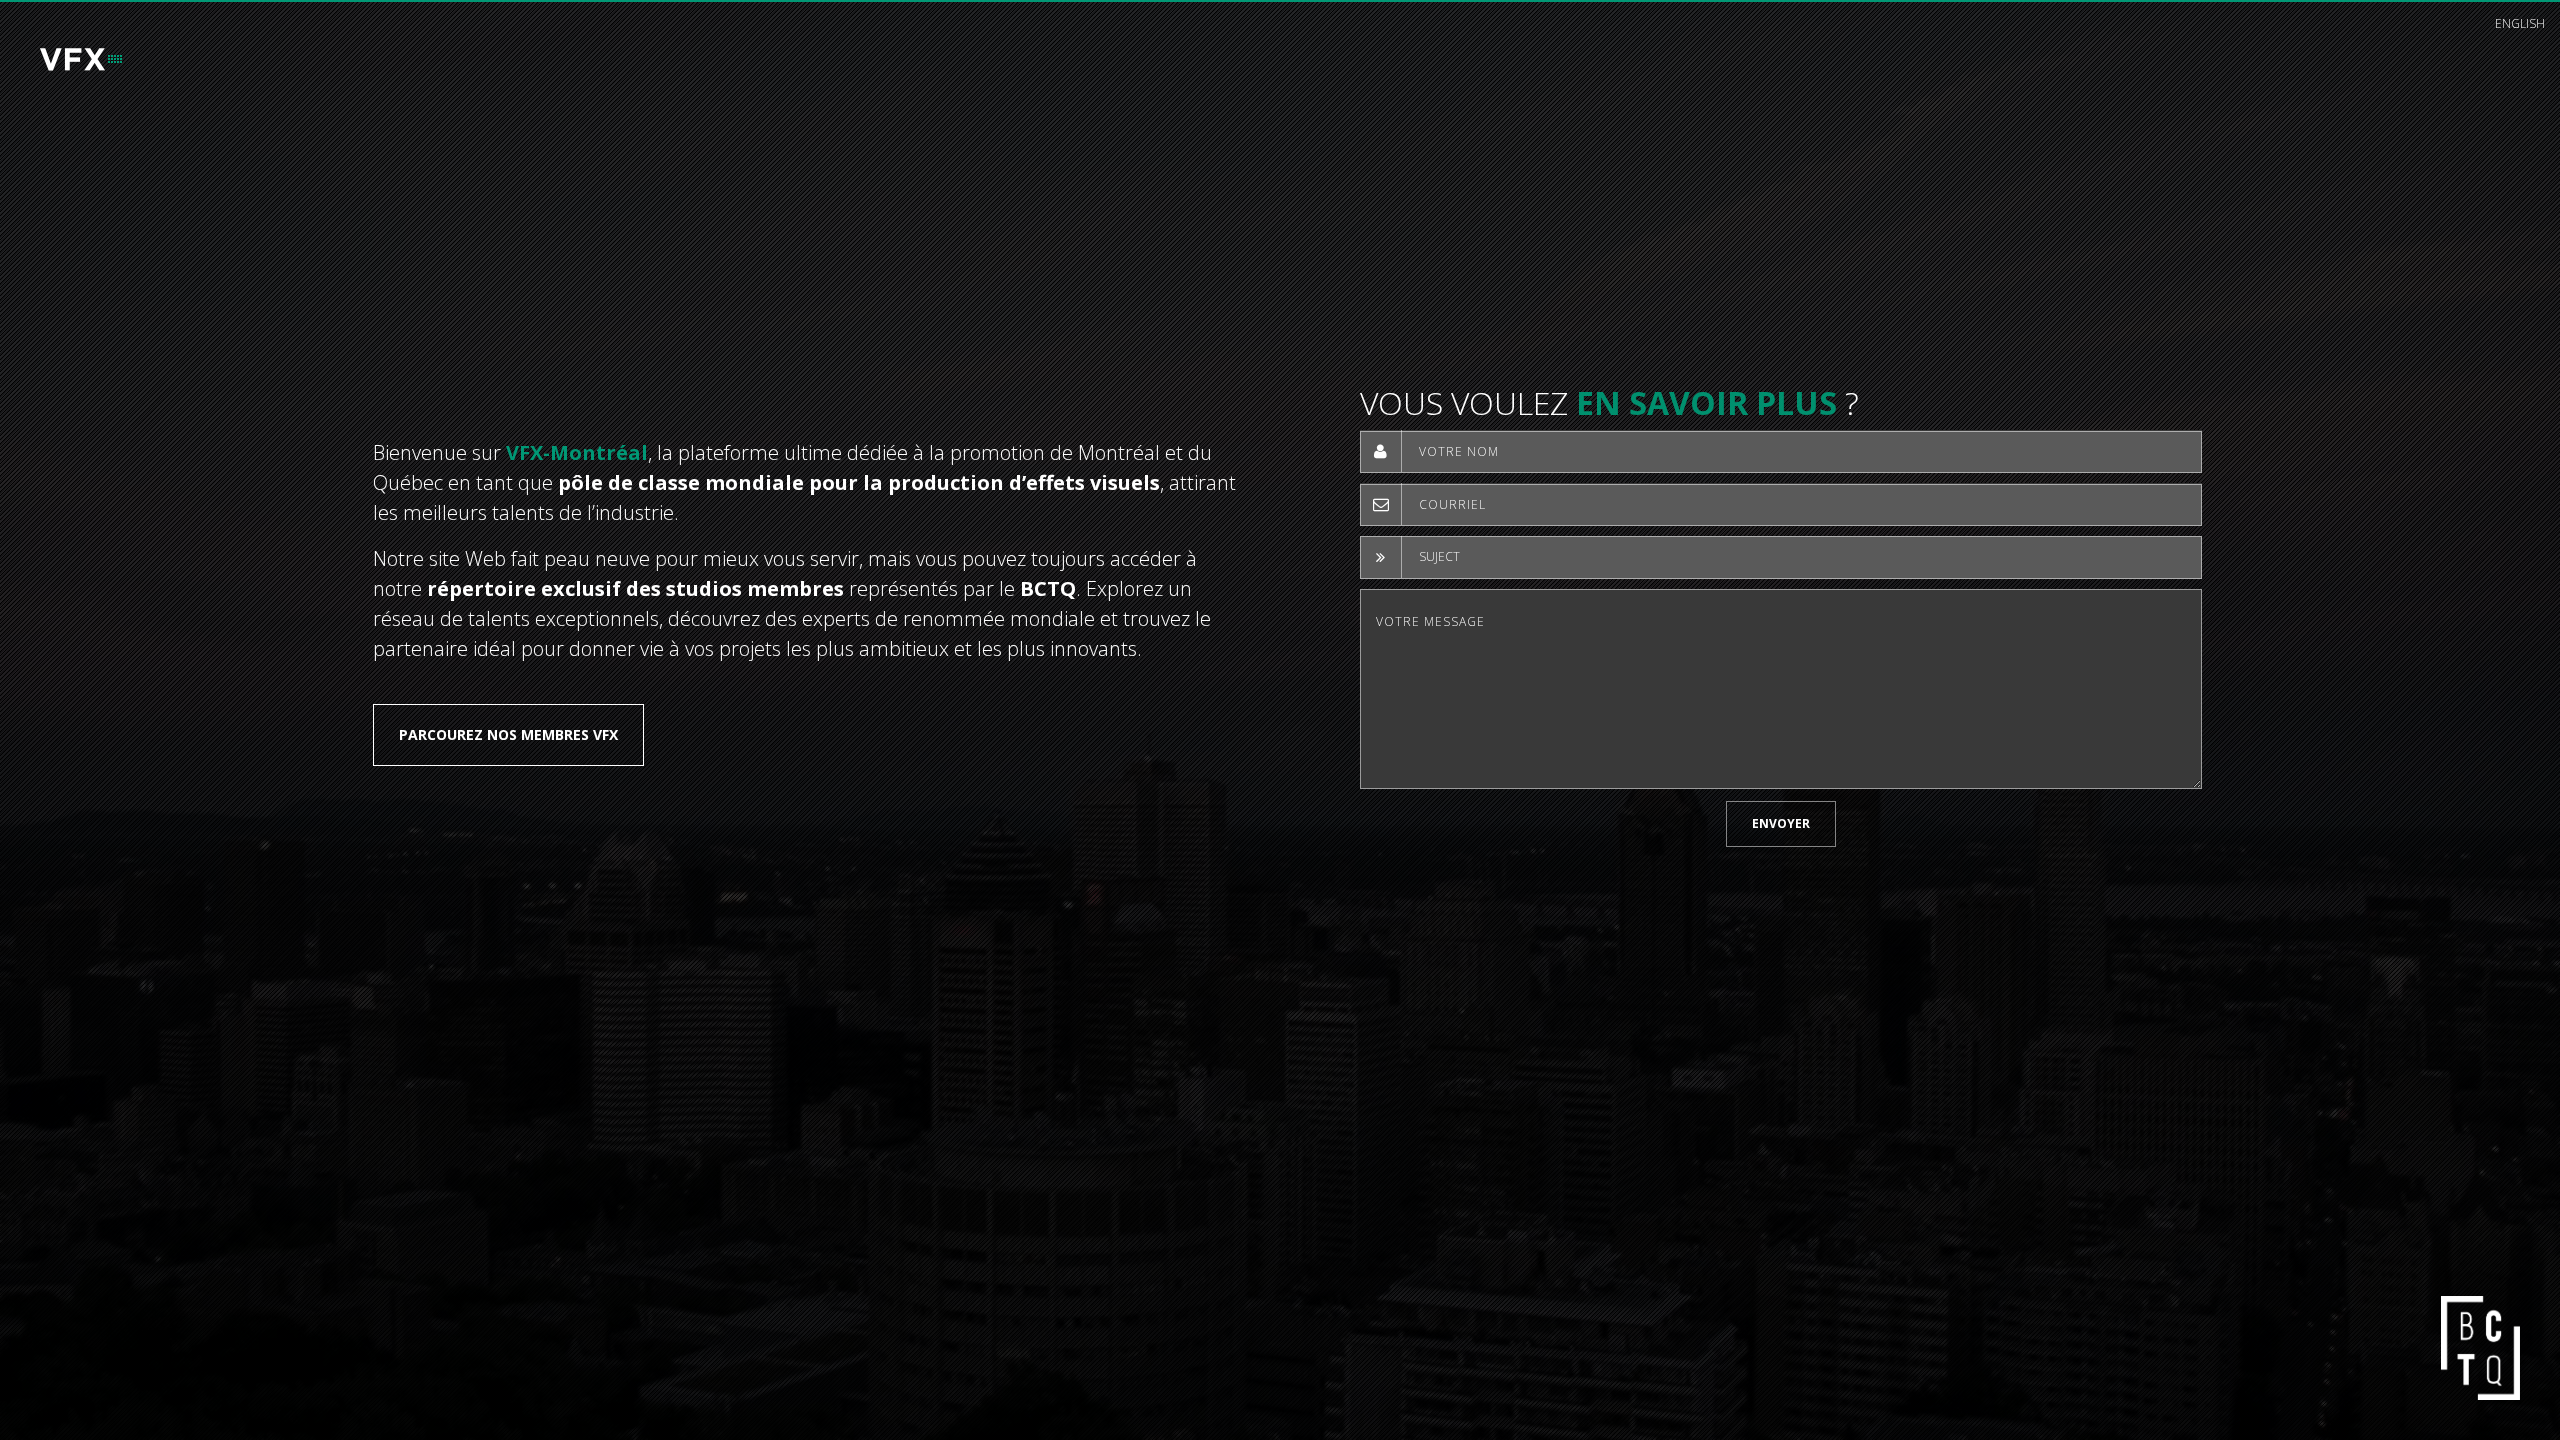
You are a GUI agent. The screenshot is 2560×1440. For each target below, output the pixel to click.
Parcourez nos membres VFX (508, 734)
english (2520, 23)
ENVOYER (1781, 823)
